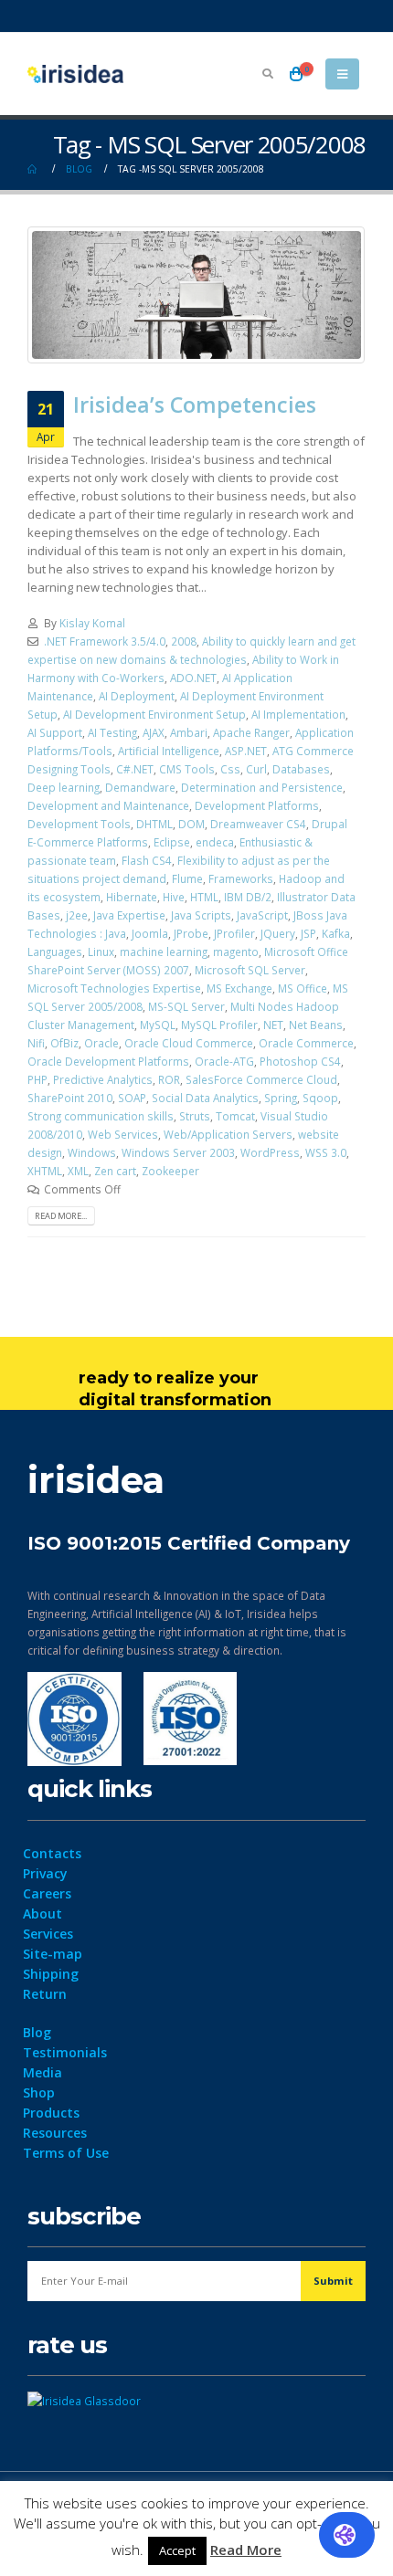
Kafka (336, 933)
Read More (246, 2550)
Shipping (51, 1974)
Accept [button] (177, 2550)
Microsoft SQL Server (250, 970)
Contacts (52, 1853)
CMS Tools (187, 769)
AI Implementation (298, 714)
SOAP (132, 1098)
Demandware (140, 787)
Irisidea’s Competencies (195, 405)
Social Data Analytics (205, 1098)
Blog (37, 2032)
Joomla (150, 933)
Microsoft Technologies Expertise (114, 988)
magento (236, 952)
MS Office (303, 988)
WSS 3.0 (326, 1152)
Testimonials (65, 2052)
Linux (101, 952)
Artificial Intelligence (169, 751)
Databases (301, 769)
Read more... (61, 1216)
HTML (204, 897)
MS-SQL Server (186, 1006)
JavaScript (262, 915)
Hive (174, 897)
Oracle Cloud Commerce (189, 1043)
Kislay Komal (92, 623)
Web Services (123, 1134)
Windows (92, 1152)
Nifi (36, 1043)
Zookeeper (170, 1171)
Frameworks (241, 878)
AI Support (55, 732)
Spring (281, 1098)
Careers (47, 1893)
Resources (55, 2133)
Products (51, 2113)
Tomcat (235, 1116)
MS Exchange (239, 988)
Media (42, 2072)
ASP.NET (246, 751)
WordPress (270, 1152)
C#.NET (135, 769)
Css (230, 769)
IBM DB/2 (248, 897)
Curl (256, 769)
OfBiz (64, 1043)
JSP (308, 933)
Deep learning (64, 787)
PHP (37, 1079)
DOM (191, 824)
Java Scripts (201, 915)
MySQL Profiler (219, 1025)
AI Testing (112, 732)
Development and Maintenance (108, 805)
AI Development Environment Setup (154, 714)
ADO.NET (193, 678)
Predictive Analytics (103, 1079)
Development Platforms (257, 805)
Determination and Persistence (262, 787)
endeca (215, 842)
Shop (39, 2092)
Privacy (45, 1873)
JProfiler (234, 933)
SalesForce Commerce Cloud (261, 1079)
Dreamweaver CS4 (258, 824)
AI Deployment (137, 696)
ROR (169, 1079)
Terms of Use (66, 2153)
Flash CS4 (147, 860)
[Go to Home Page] (34, 169)
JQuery (278, 933)
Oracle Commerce (306, 1043)
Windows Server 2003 (178, 1152)
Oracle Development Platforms (108, 1061)
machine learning (164, 952)
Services (48, 1934)
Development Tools (79, 824)
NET (273, 1025)
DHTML (154, 824)
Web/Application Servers (228, 1134)
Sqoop (320, 1098)
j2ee (77, 915)
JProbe (191, 933)
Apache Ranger (251, 732)
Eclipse (172, 842)
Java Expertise (129, 915)
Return (45, 1994)
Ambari (189, 732)
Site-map (53, 1954)
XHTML (45, 1171)
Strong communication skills (101, 1116)
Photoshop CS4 (300, 1061)
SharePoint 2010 (70, 1098)
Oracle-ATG (224, 1061)
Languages (55, 952)
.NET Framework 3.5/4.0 (105, 641)
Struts (195, 1116)
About (42, 1914)
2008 (184, 641)
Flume (187, 878)
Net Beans (316, 1025)
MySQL (158, 1025)
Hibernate (132, 897)
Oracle (101, 1043)
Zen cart (115, 1171)
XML (78, 1171)
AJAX (154, 732)
